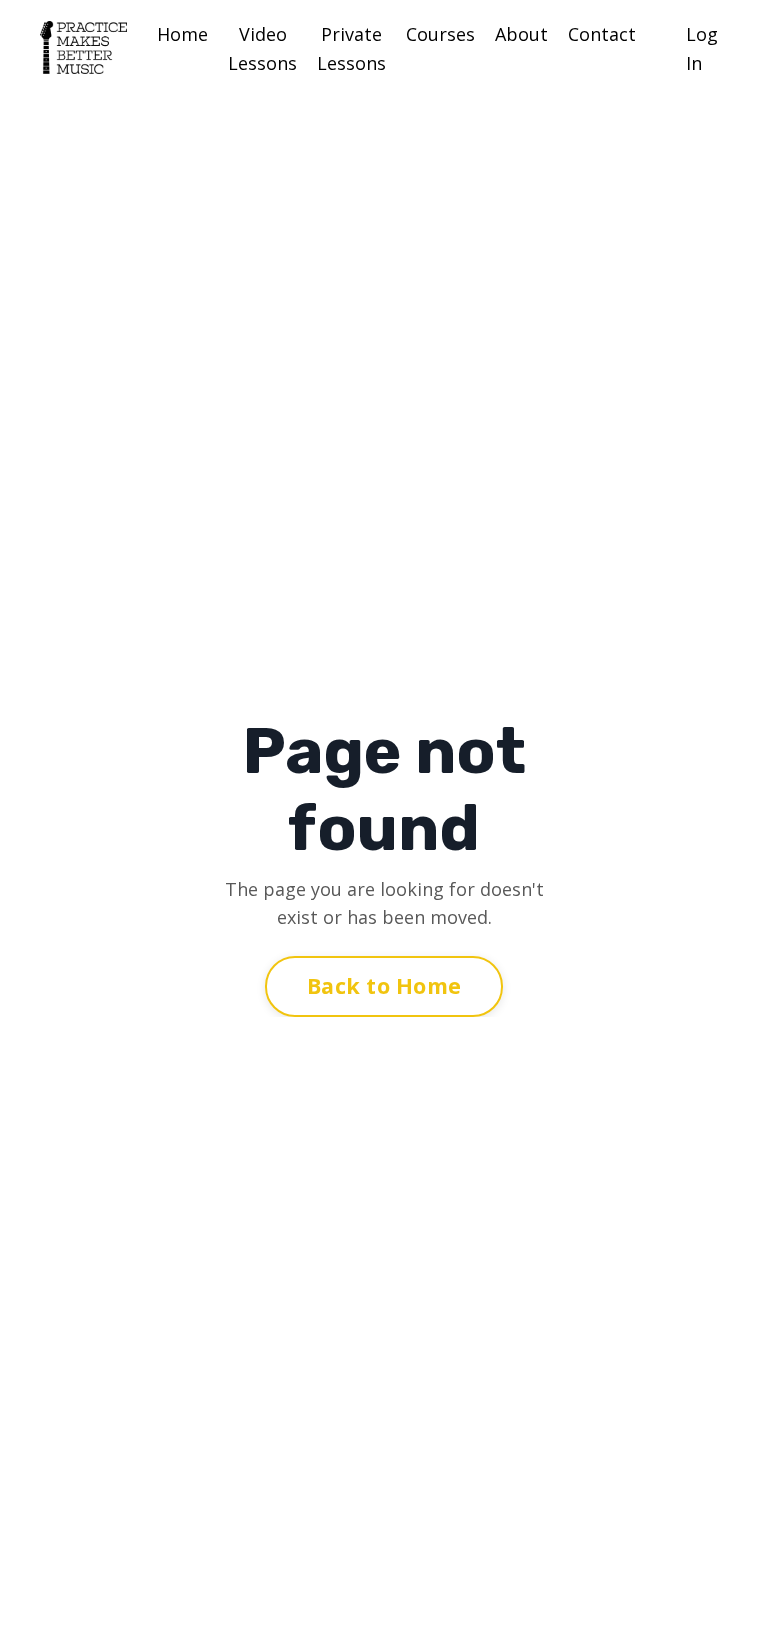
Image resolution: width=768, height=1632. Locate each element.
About (521, 34)
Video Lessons (262, 48)
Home (182, 34)
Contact (602, 34)
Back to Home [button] (384, 985)
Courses (440, 34)
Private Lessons (351, 48)
